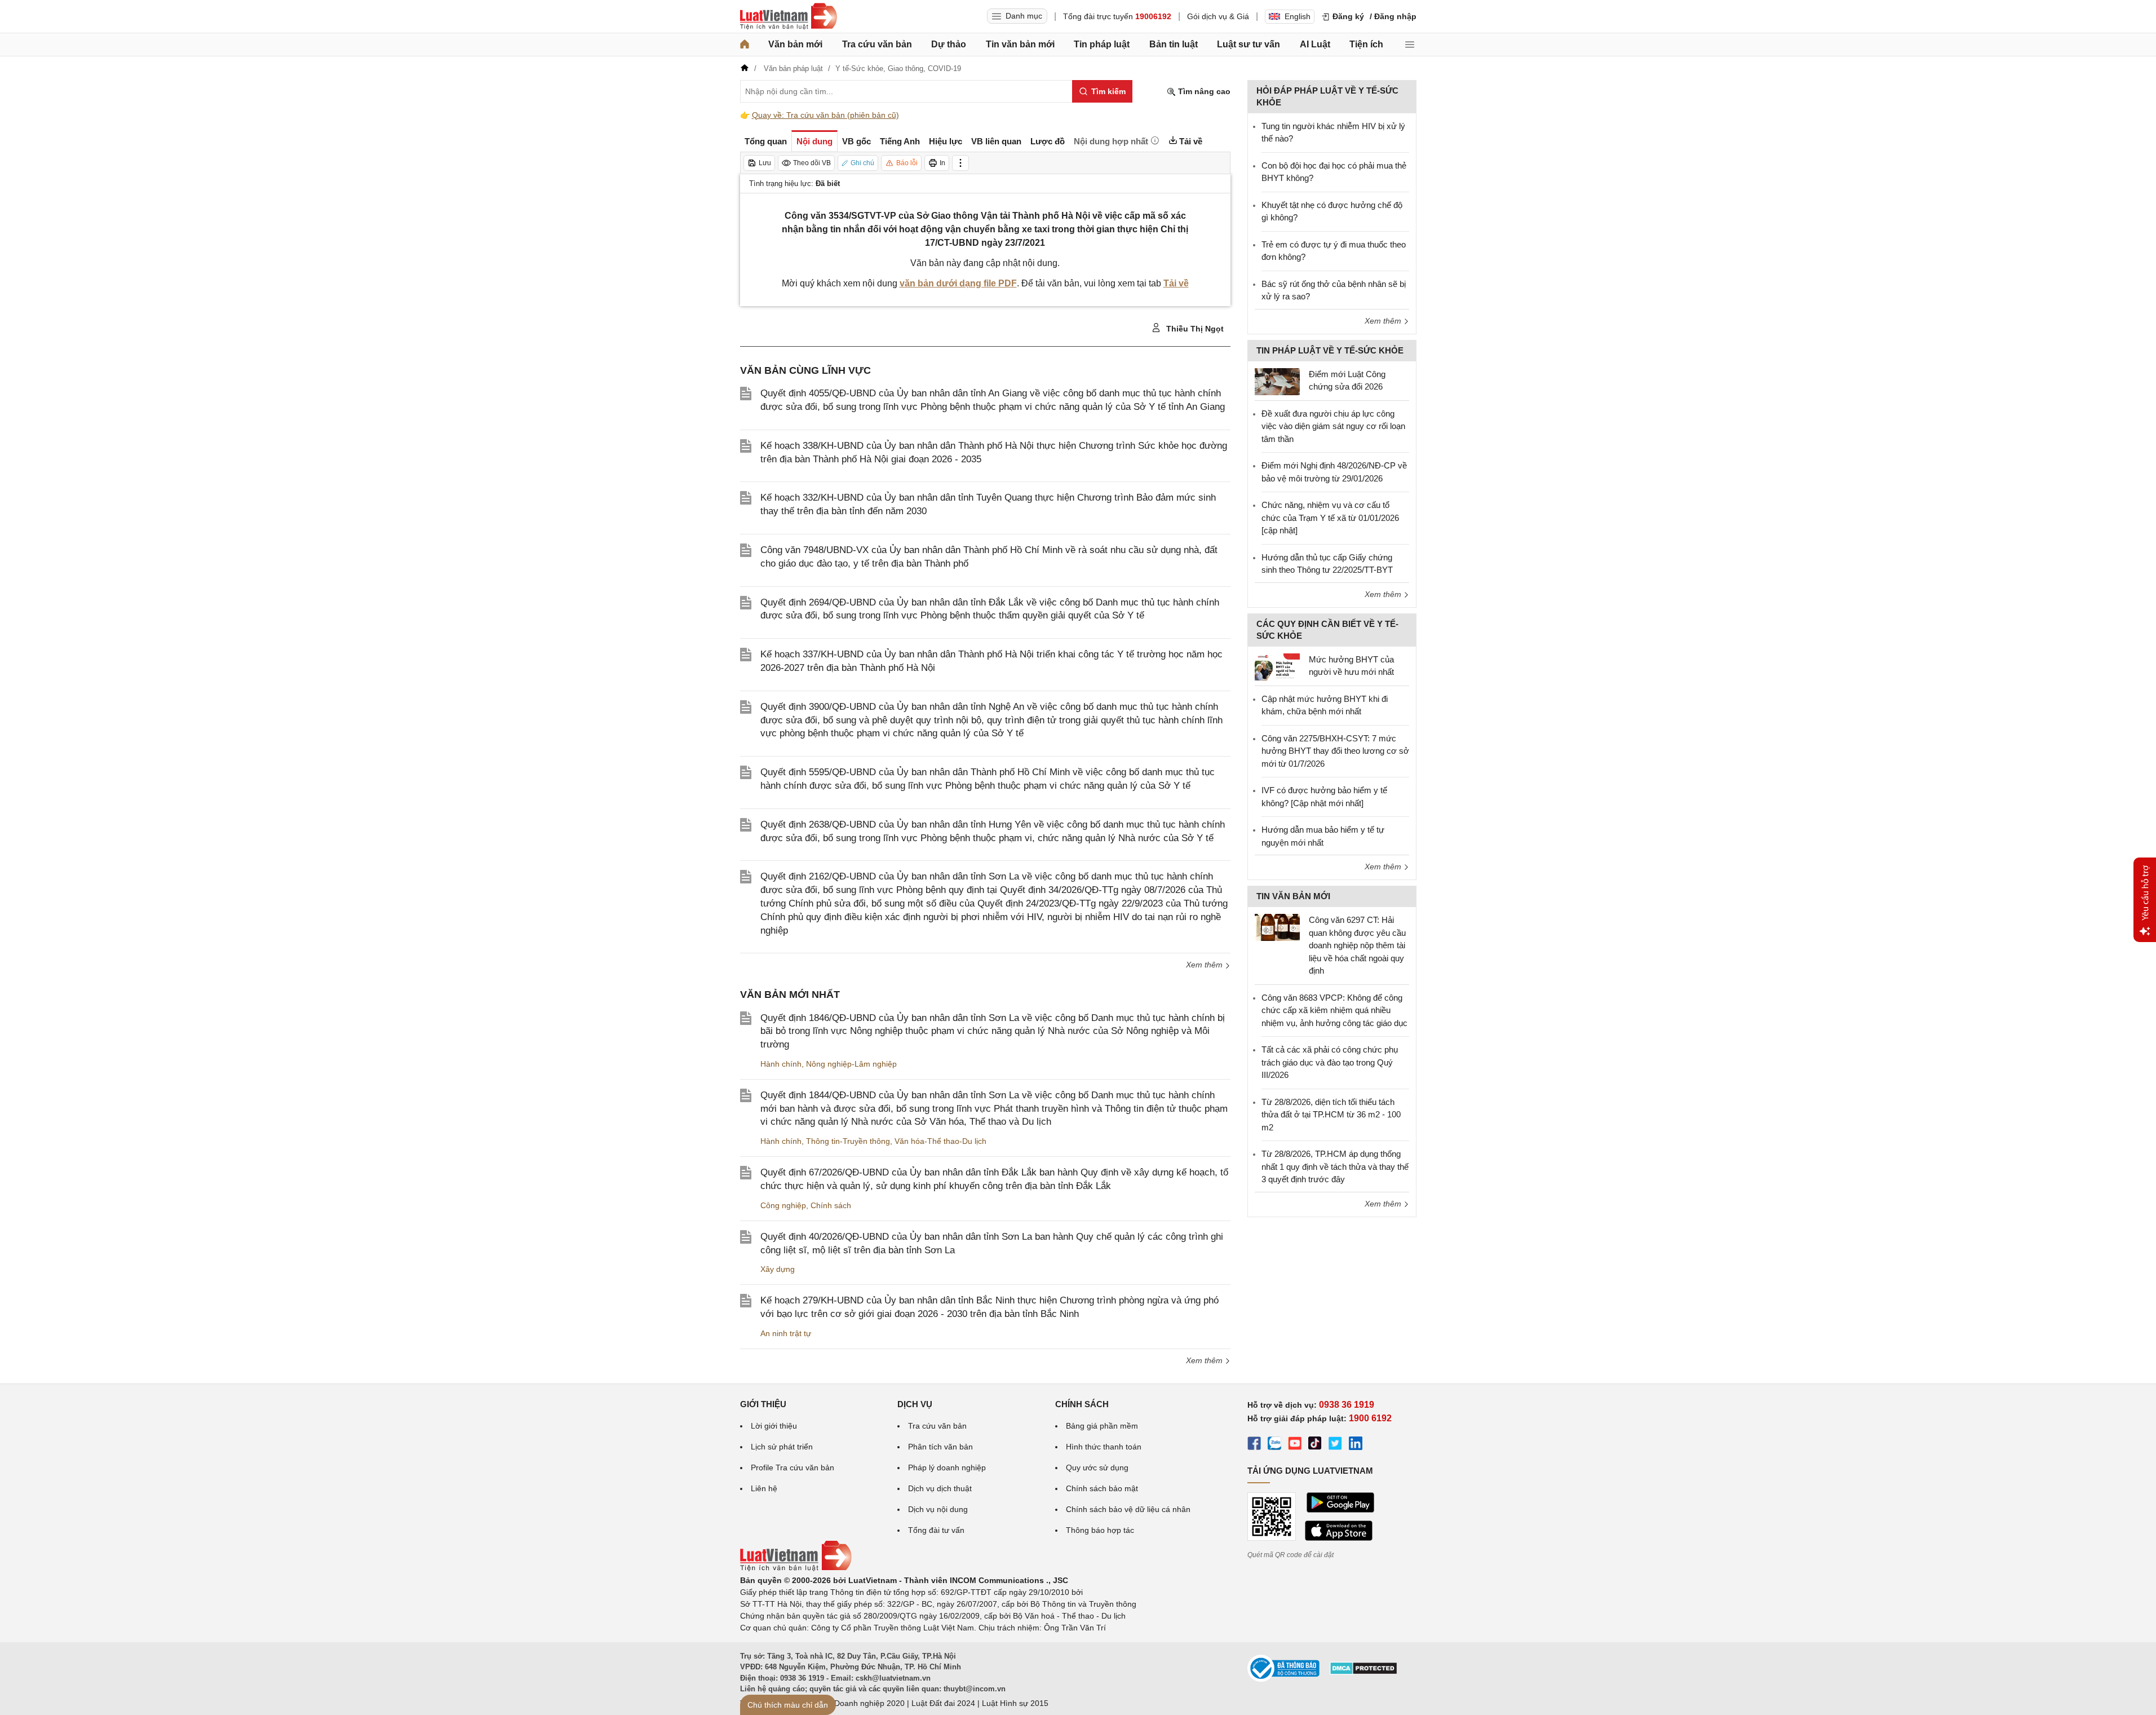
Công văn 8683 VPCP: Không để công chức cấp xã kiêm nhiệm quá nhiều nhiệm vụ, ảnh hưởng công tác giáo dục (1334, 1010)
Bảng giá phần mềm (1102, 1426)
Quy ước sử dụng (1097, 1468)
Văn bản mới (795, 44)
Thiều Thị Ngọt (1194, 329)
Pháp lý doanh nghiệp (947, 1468)
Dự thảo (949, 44)
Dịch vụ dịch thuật (940, 1488)
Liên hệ (764, 1488)
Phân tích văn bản (940, 1447)
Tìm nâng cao (1203, 91)
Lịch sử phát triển (782, 1447)
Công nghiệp (783, 1205)
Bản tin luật (1174, 44)
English (1298, 16)
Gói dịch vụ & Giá (1218, 16)
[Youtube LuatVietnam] (1295, 1445)
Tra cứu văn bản (877, 44)
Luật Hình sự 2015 (1015, 1703)
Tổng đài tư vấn (936, 1530)
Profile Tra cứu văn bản (793, 1468)
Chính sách (831, 1205)
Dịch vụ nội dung (938, 1509)
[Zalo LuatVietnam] (1274, 1445)
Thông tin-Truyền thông (848, 1141)
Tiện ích (1366, 44)
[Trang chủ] (745, 45)
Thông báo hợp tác (1100, 1530)
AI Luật (1315, 44)
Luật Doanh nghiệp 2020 (860, 1703)
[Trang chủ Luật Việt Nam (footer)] (796, 1568)
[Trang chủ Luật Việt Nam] (789, 16)
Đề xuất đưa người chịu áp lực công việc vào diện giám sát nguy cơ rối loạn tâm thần (1333, 426)
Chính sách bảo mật (1102, 1488)
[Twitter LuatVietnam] (1335, 1445)
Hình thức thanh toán (1104, 1447)
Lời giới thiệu (774, 1426)
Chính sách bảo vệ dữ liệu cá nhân (1128, 1509)
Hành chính (781, 1064)
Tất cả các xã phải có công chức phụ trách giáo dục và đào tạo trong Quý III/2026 (1330, 1062)
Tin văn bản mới (1020, 44)
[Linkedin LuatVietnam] (1356, 1445)
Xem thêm (1205, 965)
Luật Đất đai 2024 (943, 1703)
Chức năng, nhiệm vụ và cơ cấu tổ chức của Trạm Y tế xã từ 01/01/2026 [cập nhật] (1330, 518)
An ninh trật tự (786, 1333)
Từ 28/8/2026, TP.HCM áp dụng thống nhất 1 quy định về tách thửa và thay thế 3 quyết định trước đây (1335, 1166)
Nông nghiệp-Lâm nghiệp (851, 1064)
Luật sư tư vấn (1249, 44)
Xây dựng (778, 1269)
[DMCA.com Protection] (1363, 1672)
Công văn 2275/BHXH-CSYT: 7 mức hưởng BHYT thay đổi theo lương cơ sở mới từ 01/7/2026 (1335, 751)
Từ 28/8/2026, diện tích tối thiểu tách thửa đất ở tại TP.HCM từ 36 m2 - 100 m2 (1331, 1115)
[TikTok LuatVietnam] (1315, 1445)
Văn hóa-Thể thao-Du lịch (940, 1141)
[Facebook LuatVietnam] (1254, 1445)
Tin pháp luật (1102, 44)
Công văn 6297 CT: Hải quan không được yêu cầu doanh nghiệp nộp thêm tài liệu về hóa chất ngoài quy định (1357, 945)
